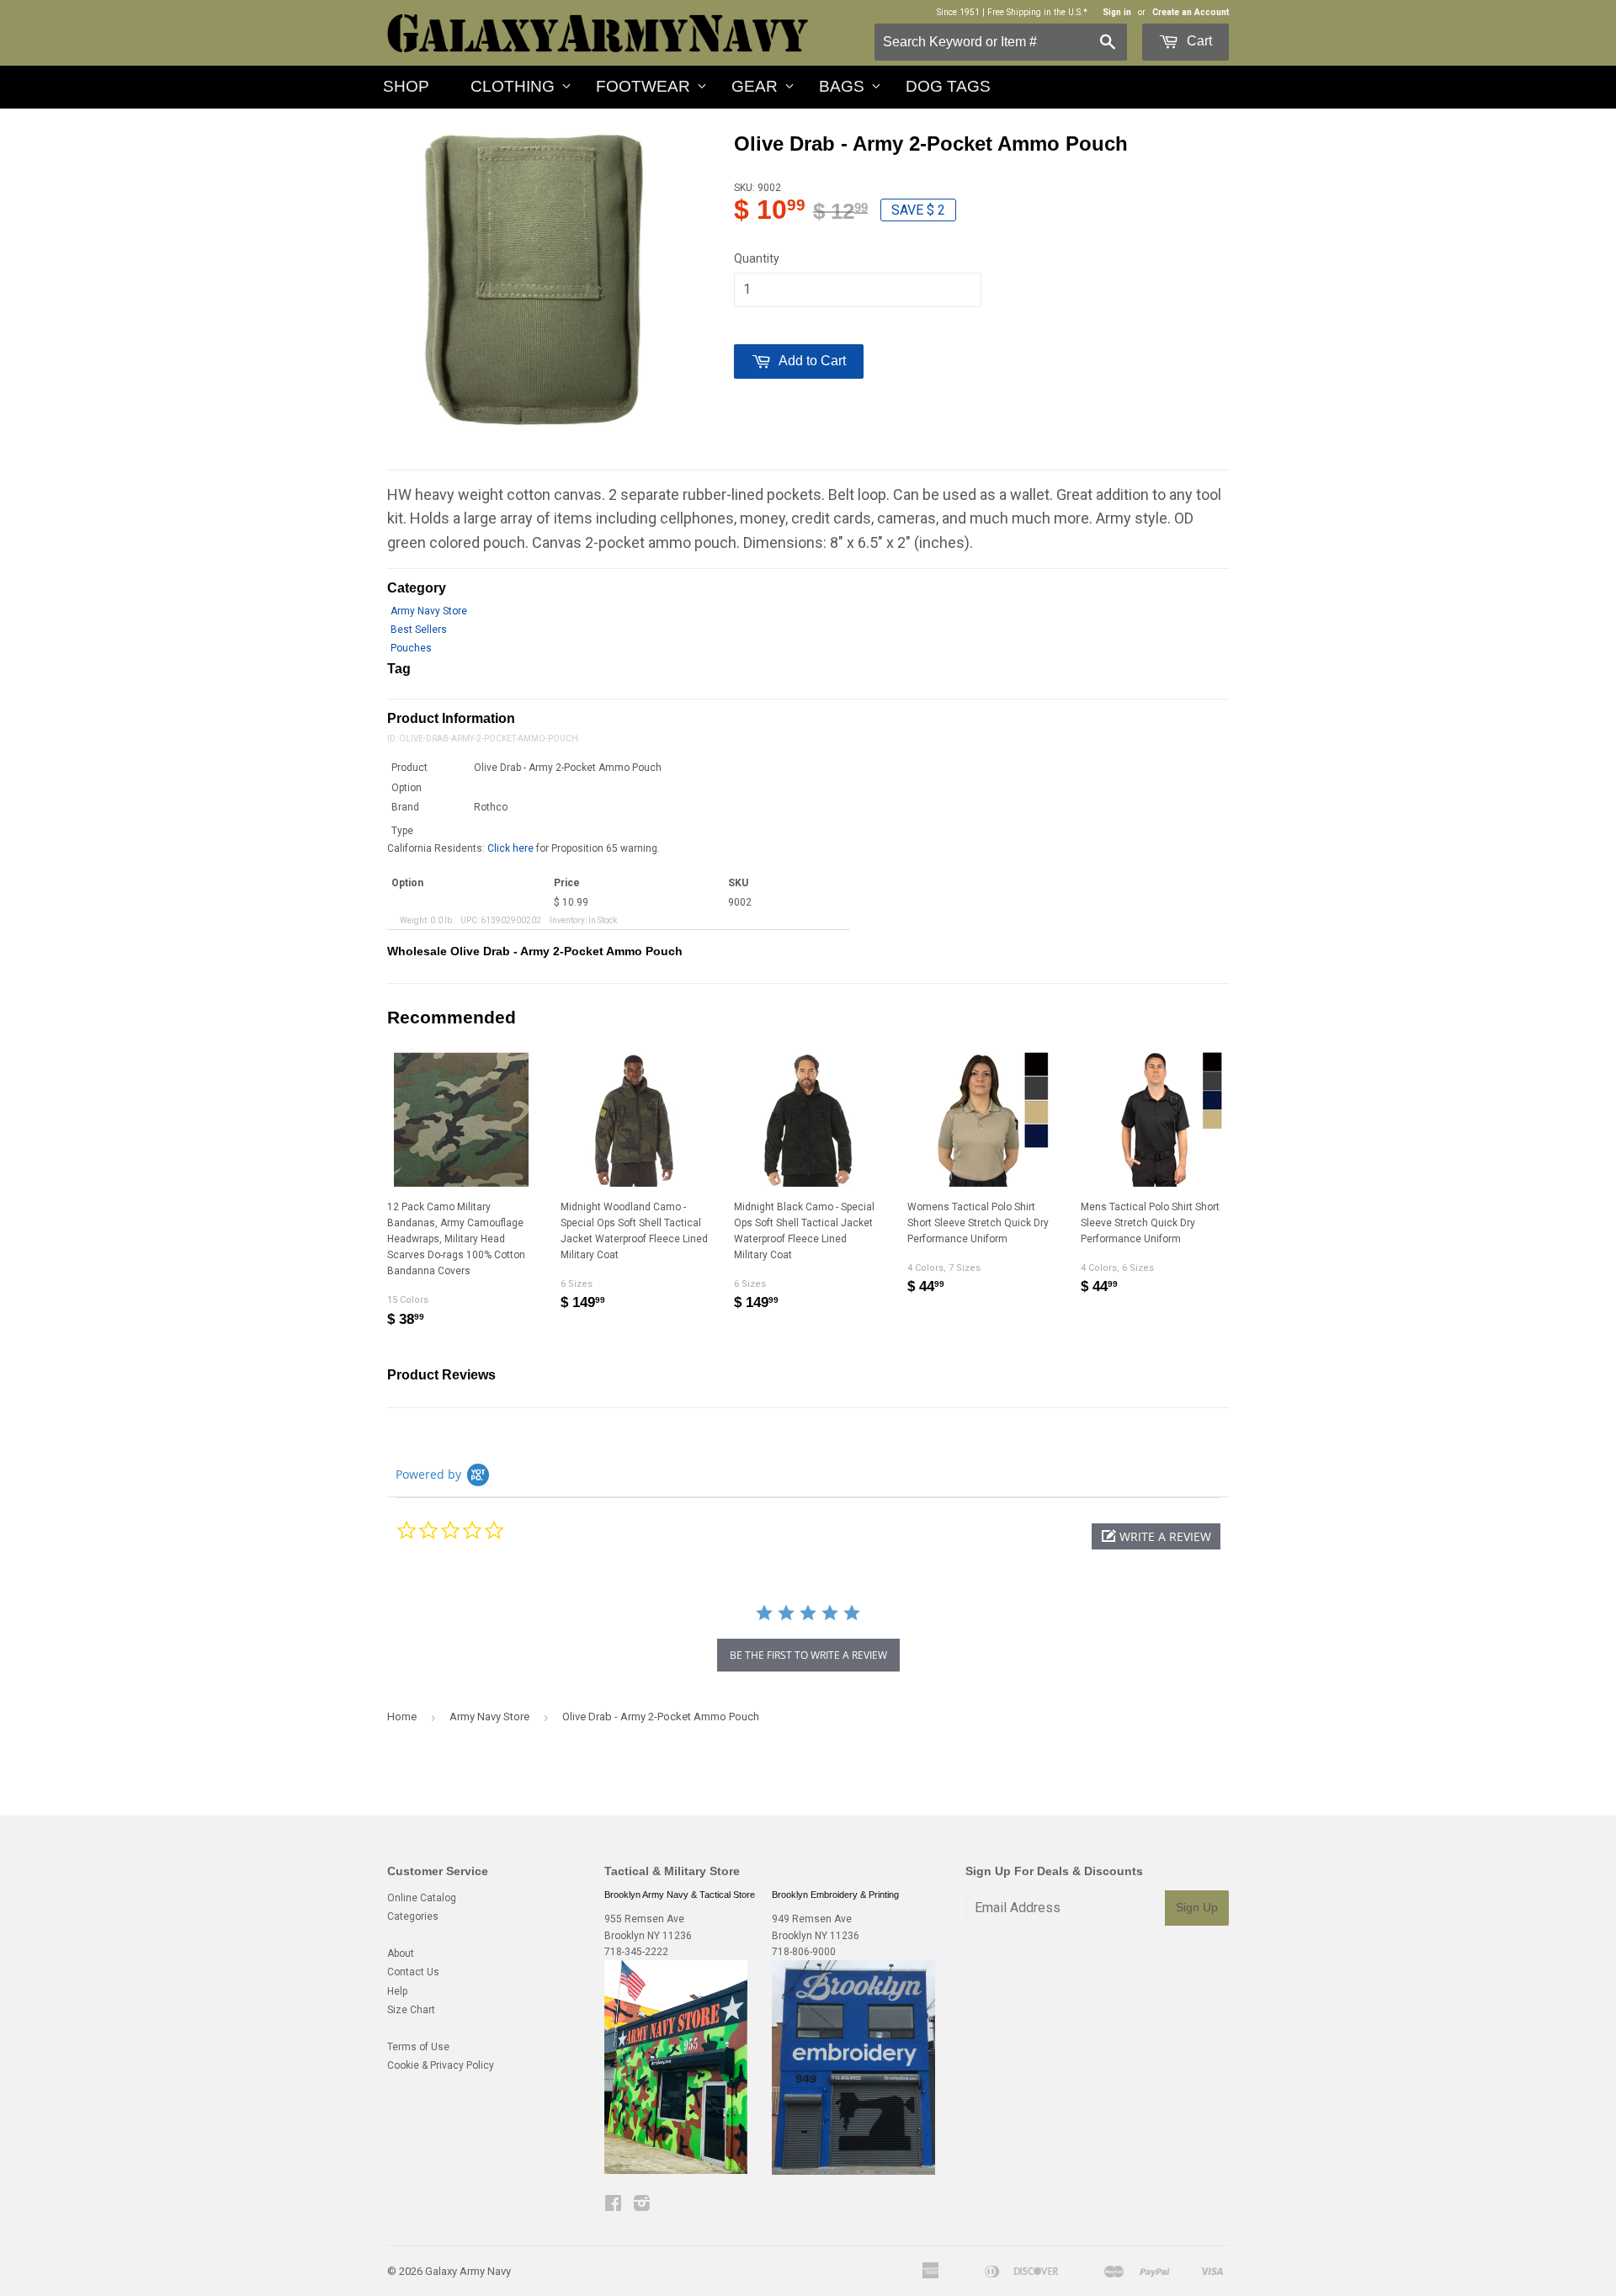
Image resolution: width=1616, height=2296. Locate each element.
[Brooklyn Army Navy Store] (676, 2171)
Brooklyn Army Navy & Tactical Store (680, 1895)
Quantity (757, 258)
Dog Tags (948, 86)
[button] (1156, 1536)
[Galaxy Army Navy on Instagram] (642, 2206)
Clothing (513, 86)
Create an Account (1191, 12)
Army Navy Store (429, 611)
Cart (1198, 41)
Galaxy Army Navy (468, 2271)
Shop (406, 86)
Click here (510, 848)
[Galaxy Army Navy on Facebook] (613, 2206)
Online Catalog (422, 1898)
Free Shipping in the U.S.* (1037, 12)
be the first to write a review (808, 1655)
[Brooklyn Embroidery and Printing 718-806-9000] (853, 2171)
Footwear (643, 86)
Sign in (1117, 12)
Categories (413, 1916)
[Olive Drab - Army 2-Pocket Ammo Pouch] (534, 280)
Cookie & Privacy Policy (441, 2065)
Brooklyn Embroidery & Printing (835, 1895)
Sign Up (1197, 1907)
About (401, 1953)
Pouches (411, 648)
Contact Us (413, 1972)
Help (397, 1991)
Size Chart (411, 2010)
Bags (842, 86)
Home (402, 1717)
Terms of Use (418, 2047)
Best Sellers (419, 630)
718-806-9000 (804, 1952)
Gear (755, 86)
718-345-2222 (636, 1952)
